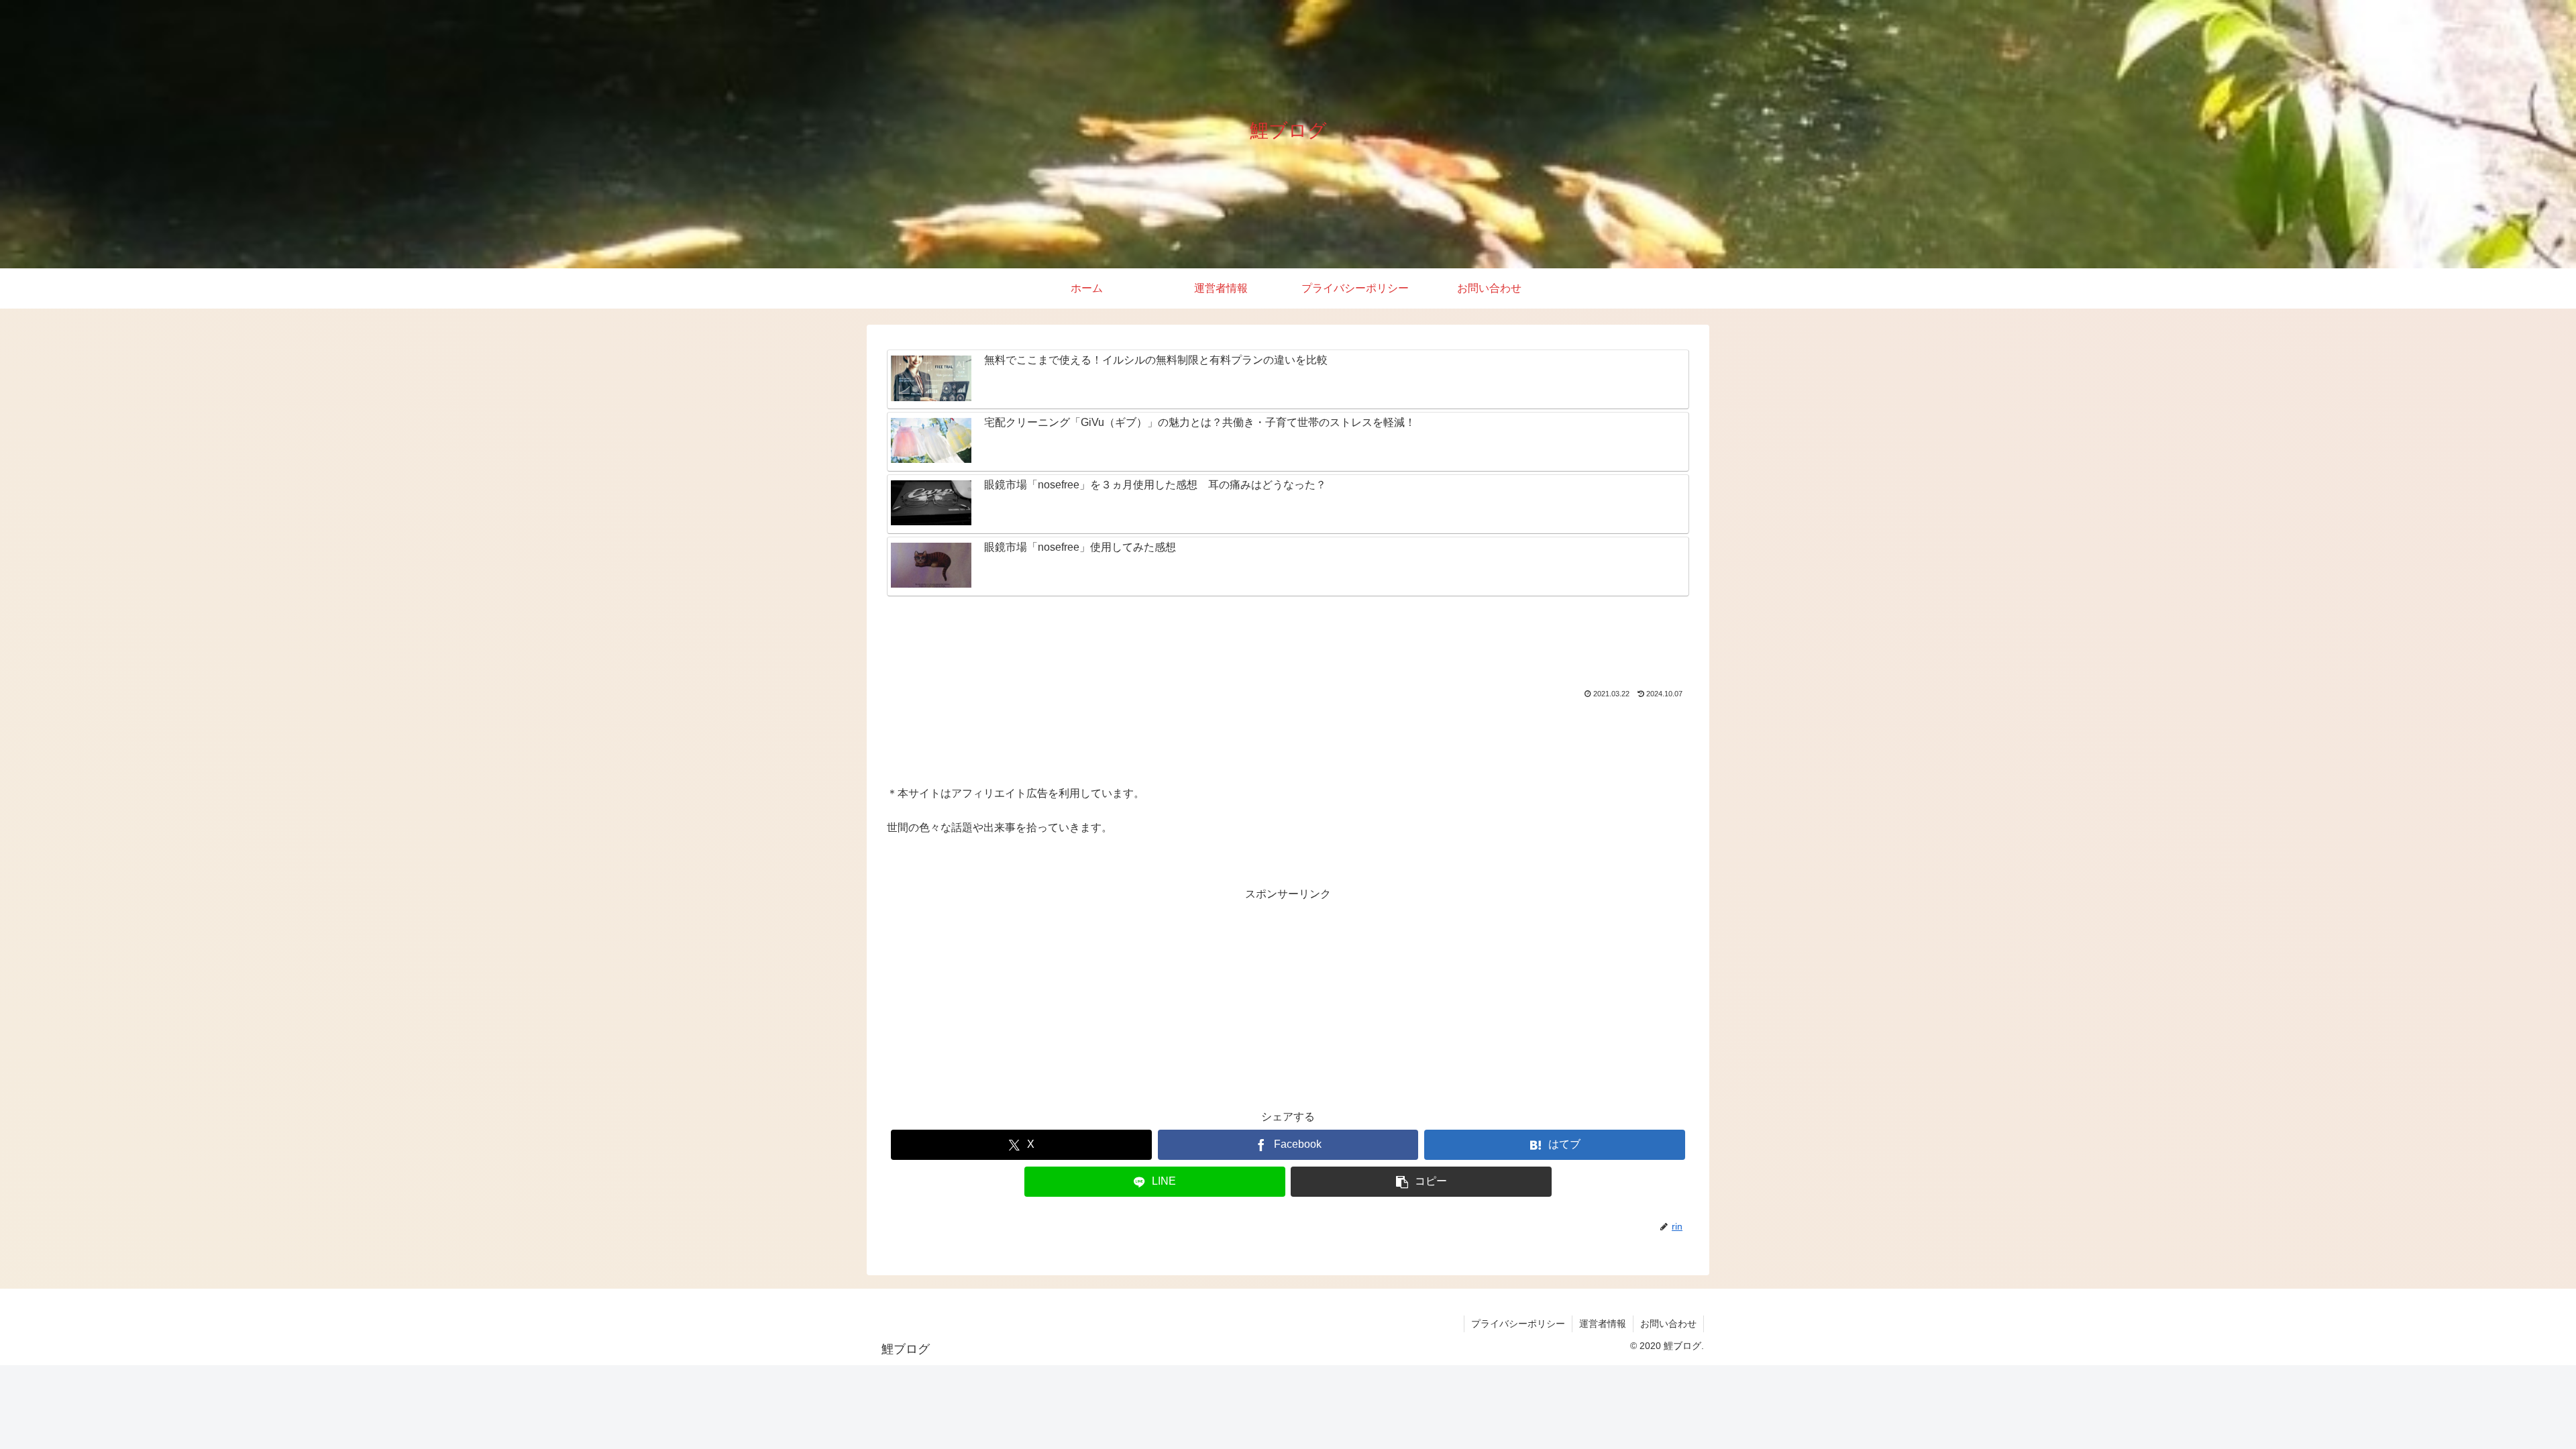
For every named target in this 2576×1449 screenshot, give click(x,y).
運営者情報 (1603, 1324)
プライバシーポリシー (1518, 1324)
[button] (1421, 1182)
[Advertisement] (1288, 644)
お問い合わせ (1668, 1324)
